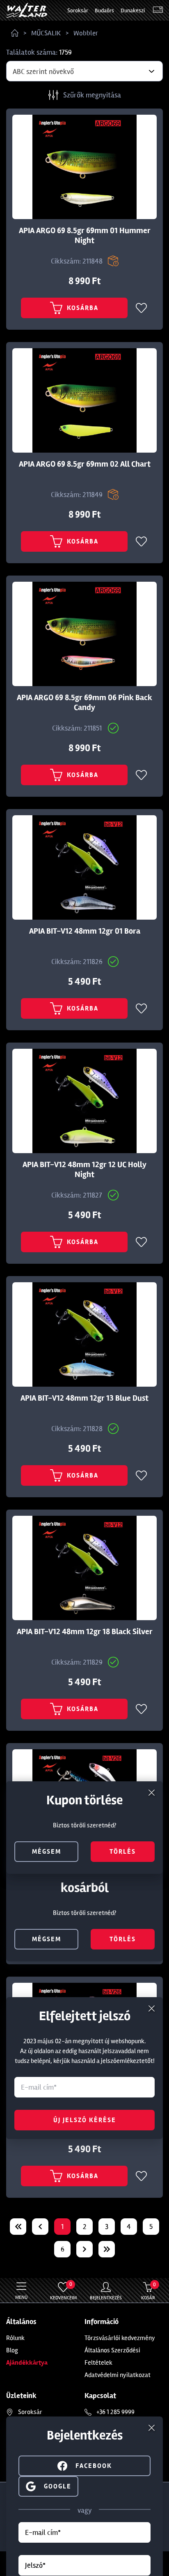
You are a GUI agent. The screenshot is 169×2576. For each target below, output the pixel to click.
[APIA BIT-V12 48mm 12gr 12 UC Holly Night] (84, 1101)
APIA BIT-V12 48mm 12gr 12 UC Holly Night (84, 1170)
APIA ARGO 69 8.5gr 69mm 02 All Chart (85, 464)
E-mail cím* (43, 2532)
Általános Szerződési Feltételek (112, 2356)
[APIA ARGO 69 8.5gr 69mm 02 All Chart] (84, 400)
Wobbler (86, 33)
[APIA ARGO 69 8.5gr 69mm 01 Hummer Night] (84, 167)
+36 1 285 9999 (115, 2412)
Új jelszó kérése (85, 2120)
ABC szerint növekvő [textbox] (43, 72)
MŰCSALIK (46, 33)
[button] (48, 2485)
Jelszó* (35, 2565)
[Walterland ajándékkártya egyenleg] (158, 10)
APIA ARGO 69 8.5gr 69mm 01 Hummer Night (85, 236)
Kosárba (83, 308)
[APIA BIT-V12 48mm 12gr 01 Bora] (84, 867)
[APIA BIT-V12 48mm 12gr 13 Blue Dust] (84, 1334)
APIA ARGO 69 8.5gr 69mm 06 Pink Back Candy (84, 703)
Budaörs (104, 10)
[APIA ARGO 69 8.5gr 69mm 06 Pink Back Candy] (84, 634)
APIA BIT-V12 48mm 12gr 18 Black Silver (85, 1632)
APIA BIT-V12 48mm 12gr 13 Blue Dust (84, 1398)
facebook (94, 2466)
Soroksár (78, 10)
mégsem (47, 1939)
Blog (12, 2350)
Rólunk (15, 2338)
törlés (123, 1939)
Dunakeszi (133, 10)
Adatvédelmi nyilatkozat (118, 2375)
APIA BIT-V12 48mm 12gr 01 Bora (85, 931)
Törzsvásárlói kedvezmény (120, 2338)
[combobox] (84, 71)
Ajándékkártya (27, 2363)
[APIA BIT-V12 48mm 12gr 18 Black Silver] (84, 1568)
